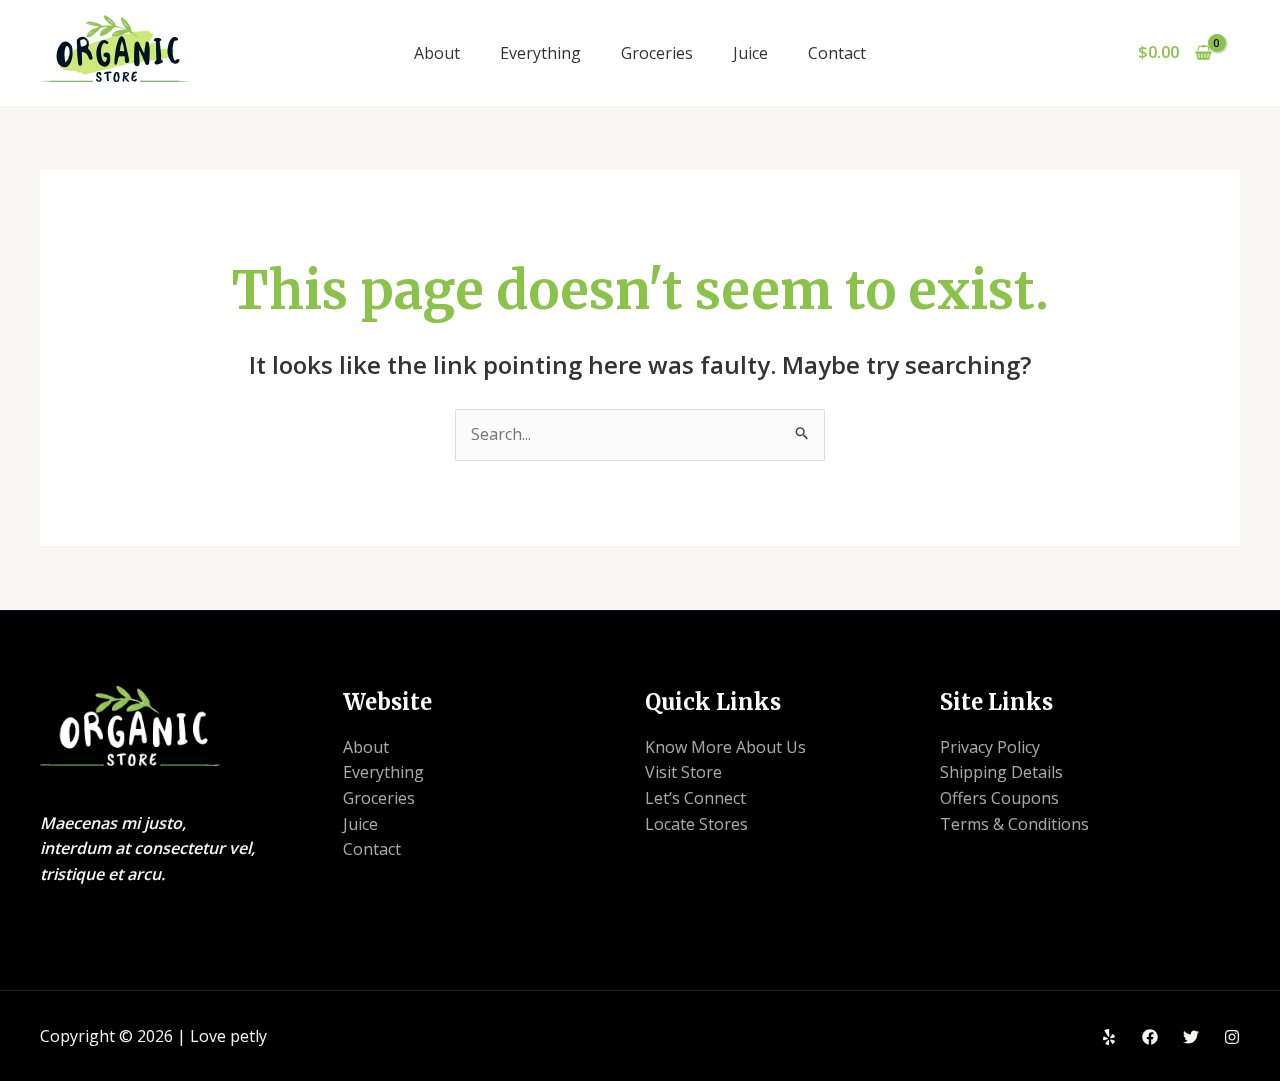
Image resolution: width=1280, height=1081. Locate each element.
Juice (750, 53)
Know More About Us (725, 747)
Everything (540, 53)
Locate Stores (696, 824)
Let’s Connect (695, 798)
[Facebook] (1150, 1037)
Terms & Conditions (1014, 824)
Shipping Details (1001, 772)
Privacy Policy (990, 747)
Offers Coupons (999, 798)
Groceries (657, 53)
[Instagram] (1232, 1037)
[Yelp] (1109, 1037)
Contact (837, 53)
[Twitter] (1191, 1037)
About (437, 53)
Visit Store (683, 772)
